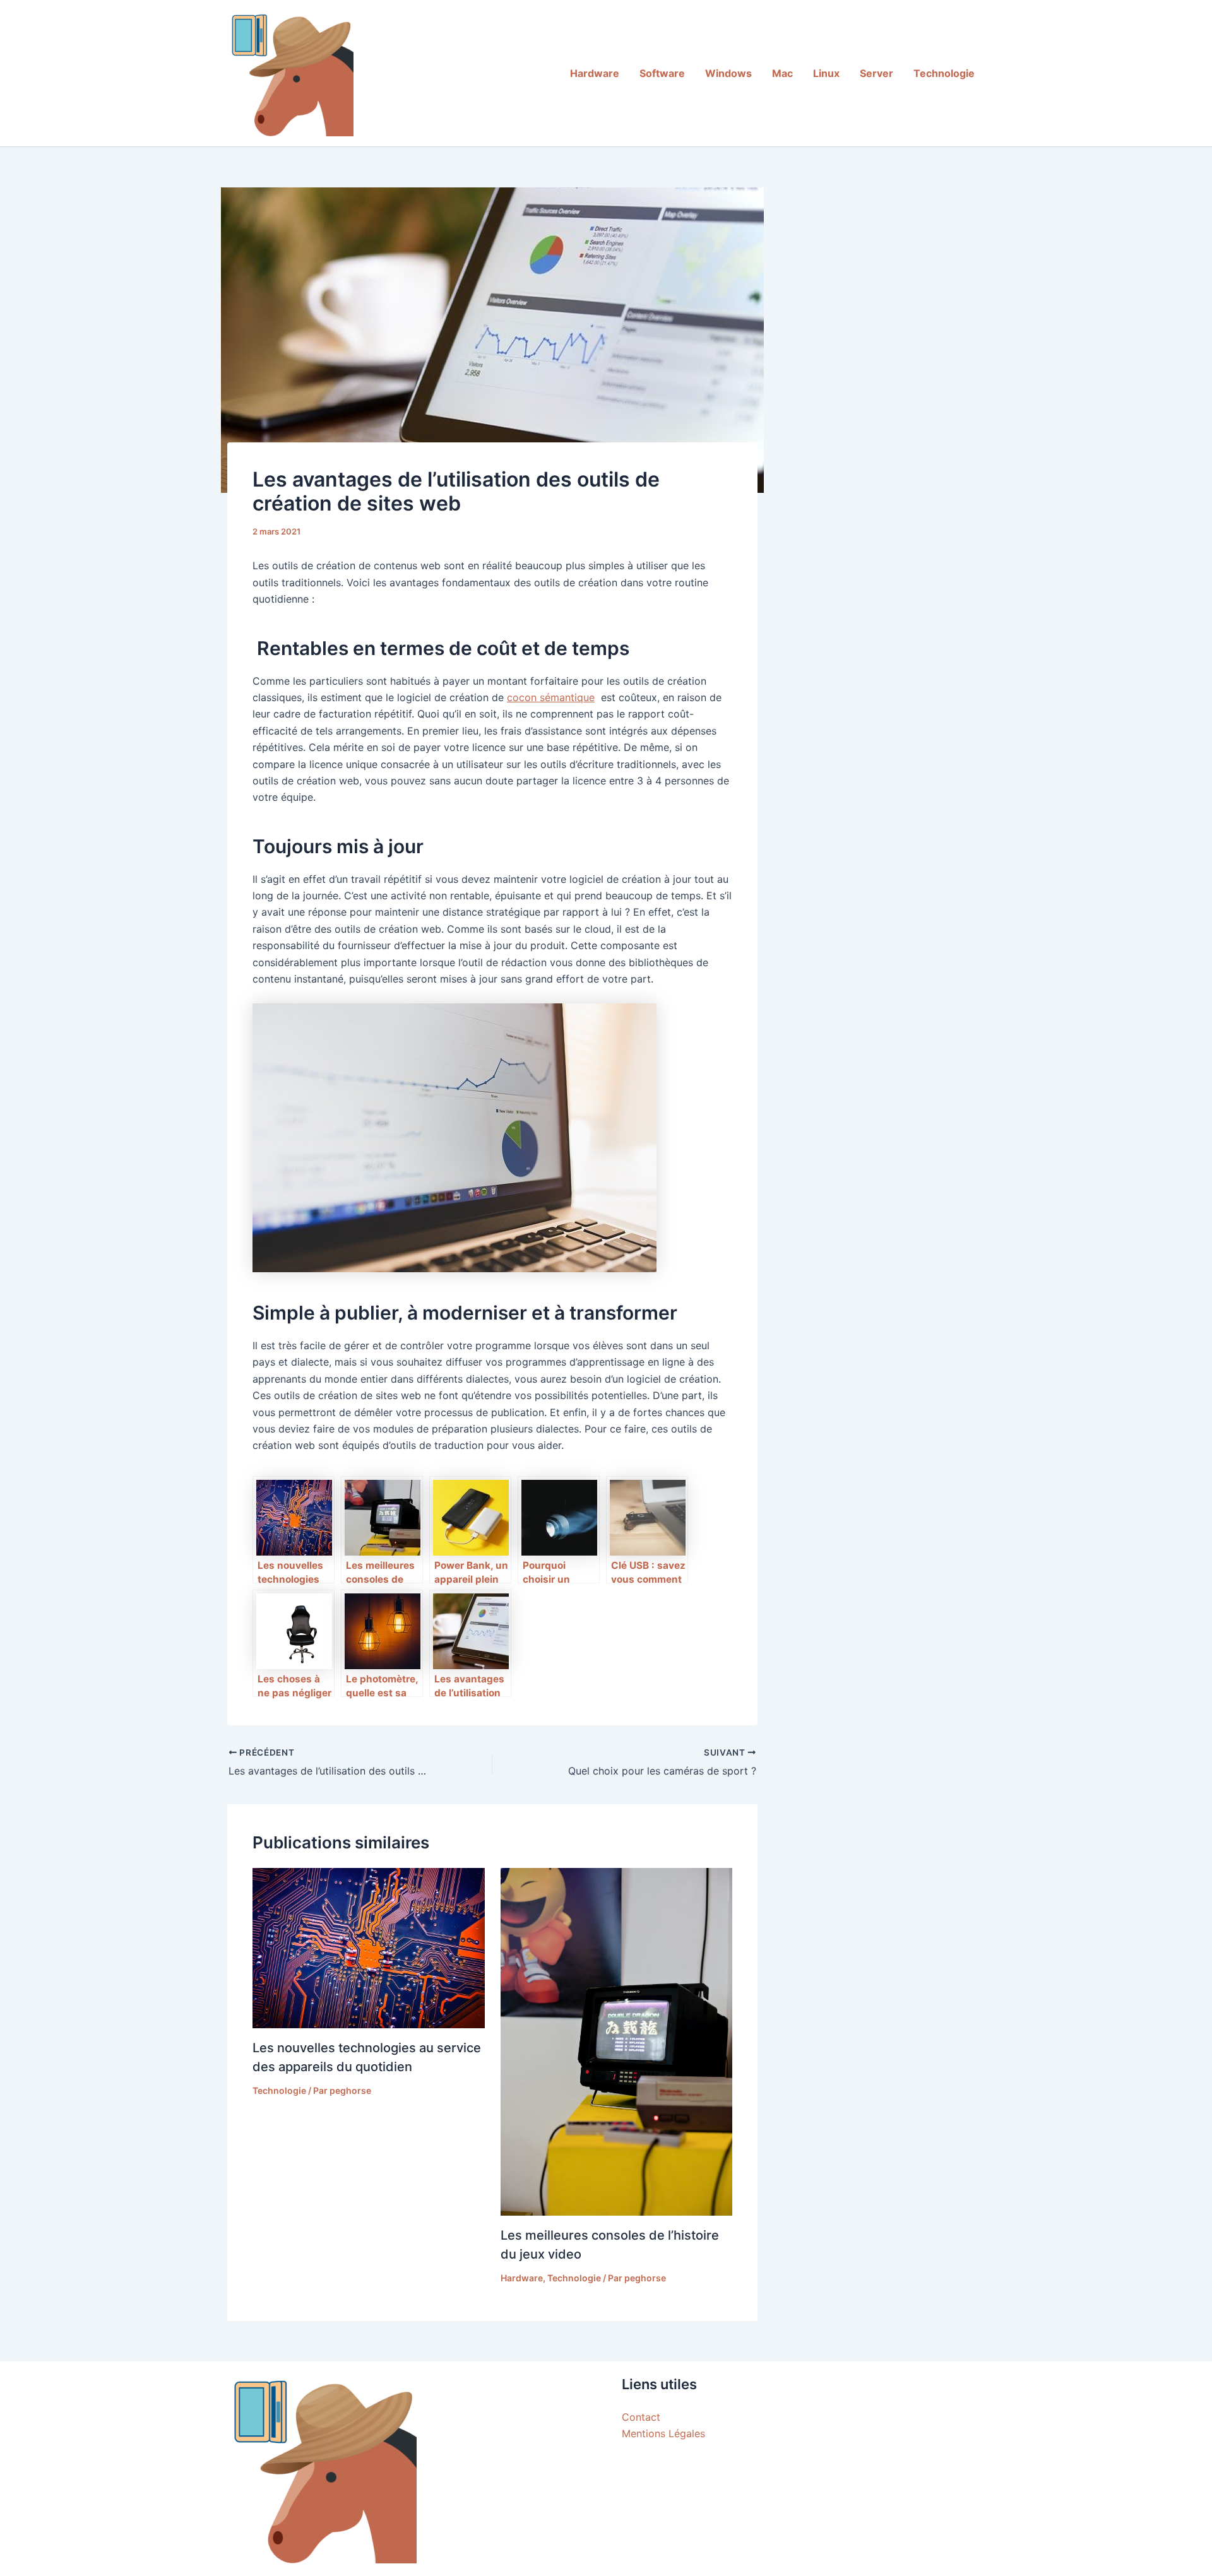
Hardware (595, 73)
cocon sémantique (551, 697)
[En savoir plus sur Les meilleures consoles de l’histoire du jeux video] (617, 2041)
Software (662, 73)
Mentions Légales (663, 2433)
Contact (641, 2417)
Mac (782, 73)
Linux (826, 73)
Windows (728, 73)
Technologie (944, 73)
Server (876, 73)
